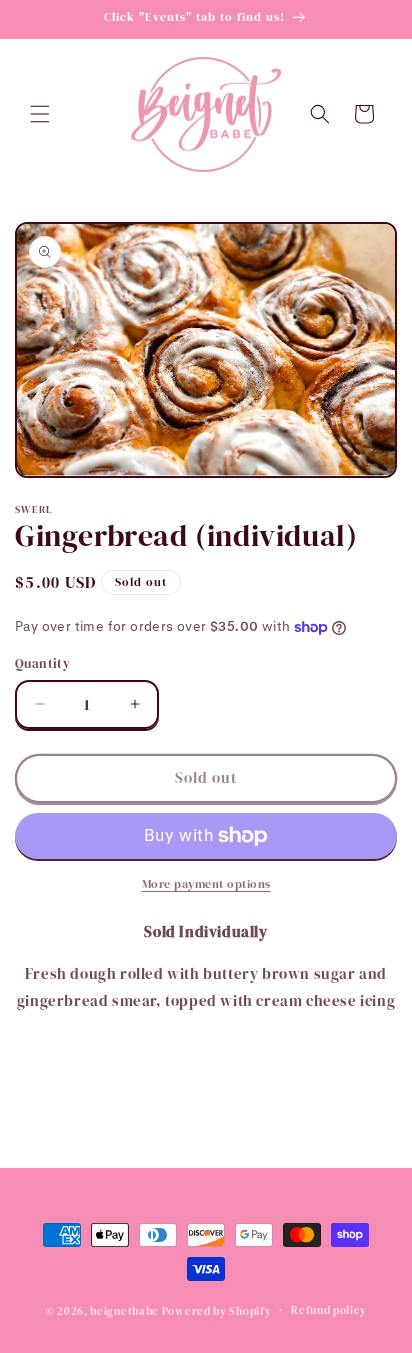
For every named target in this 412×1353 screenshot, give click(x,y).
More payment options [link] (206, 884)
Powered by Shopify (217, 1310)
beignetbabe (124, 1310)
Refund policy (328, 1310)
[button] (40, 114)
